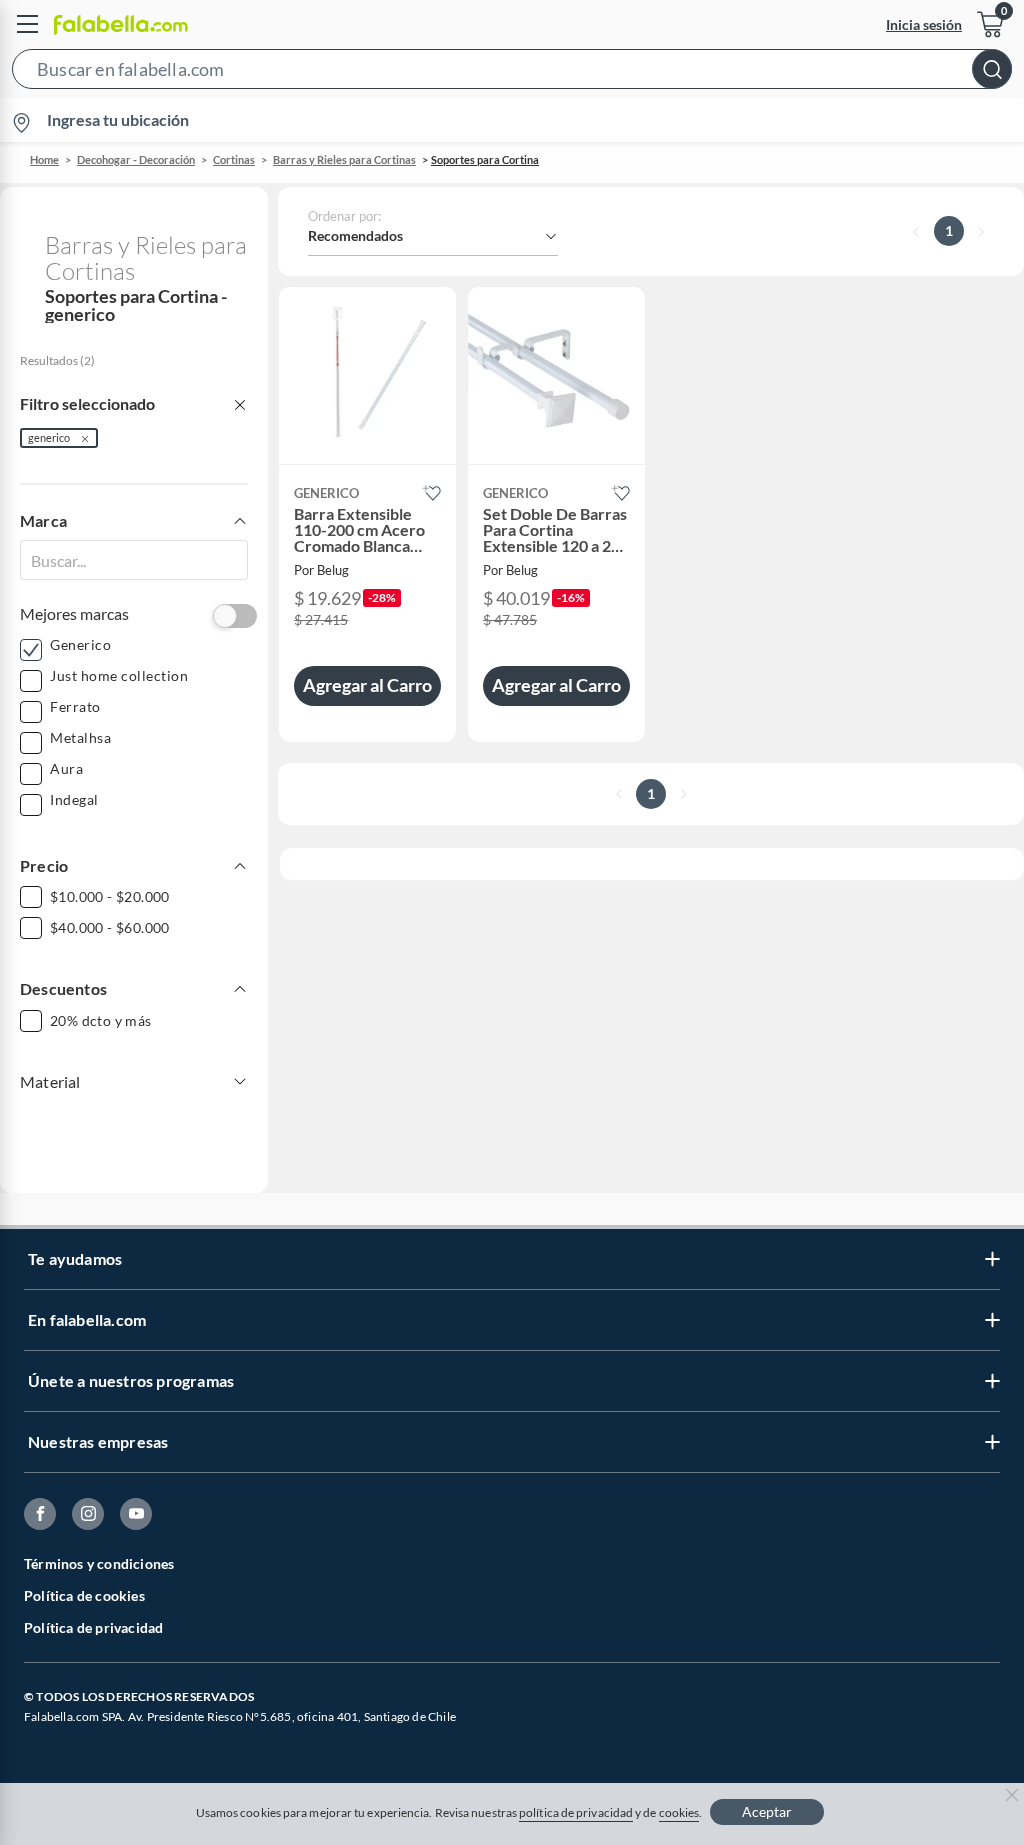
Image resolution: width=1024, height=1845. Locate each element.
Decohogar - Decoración (136, 159)
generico (49, 437)
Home (44, 159)
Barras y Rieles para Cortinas (344, 159)
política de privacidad (576, 1812)
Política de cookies (84, 1595)
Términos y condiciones (99, 1563)
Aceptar (767, 1811)
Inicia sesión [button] (924, 24)
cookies (679, 1812)
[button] (512, 73)
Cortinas (234, 159)
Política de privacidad (93, 1627)
